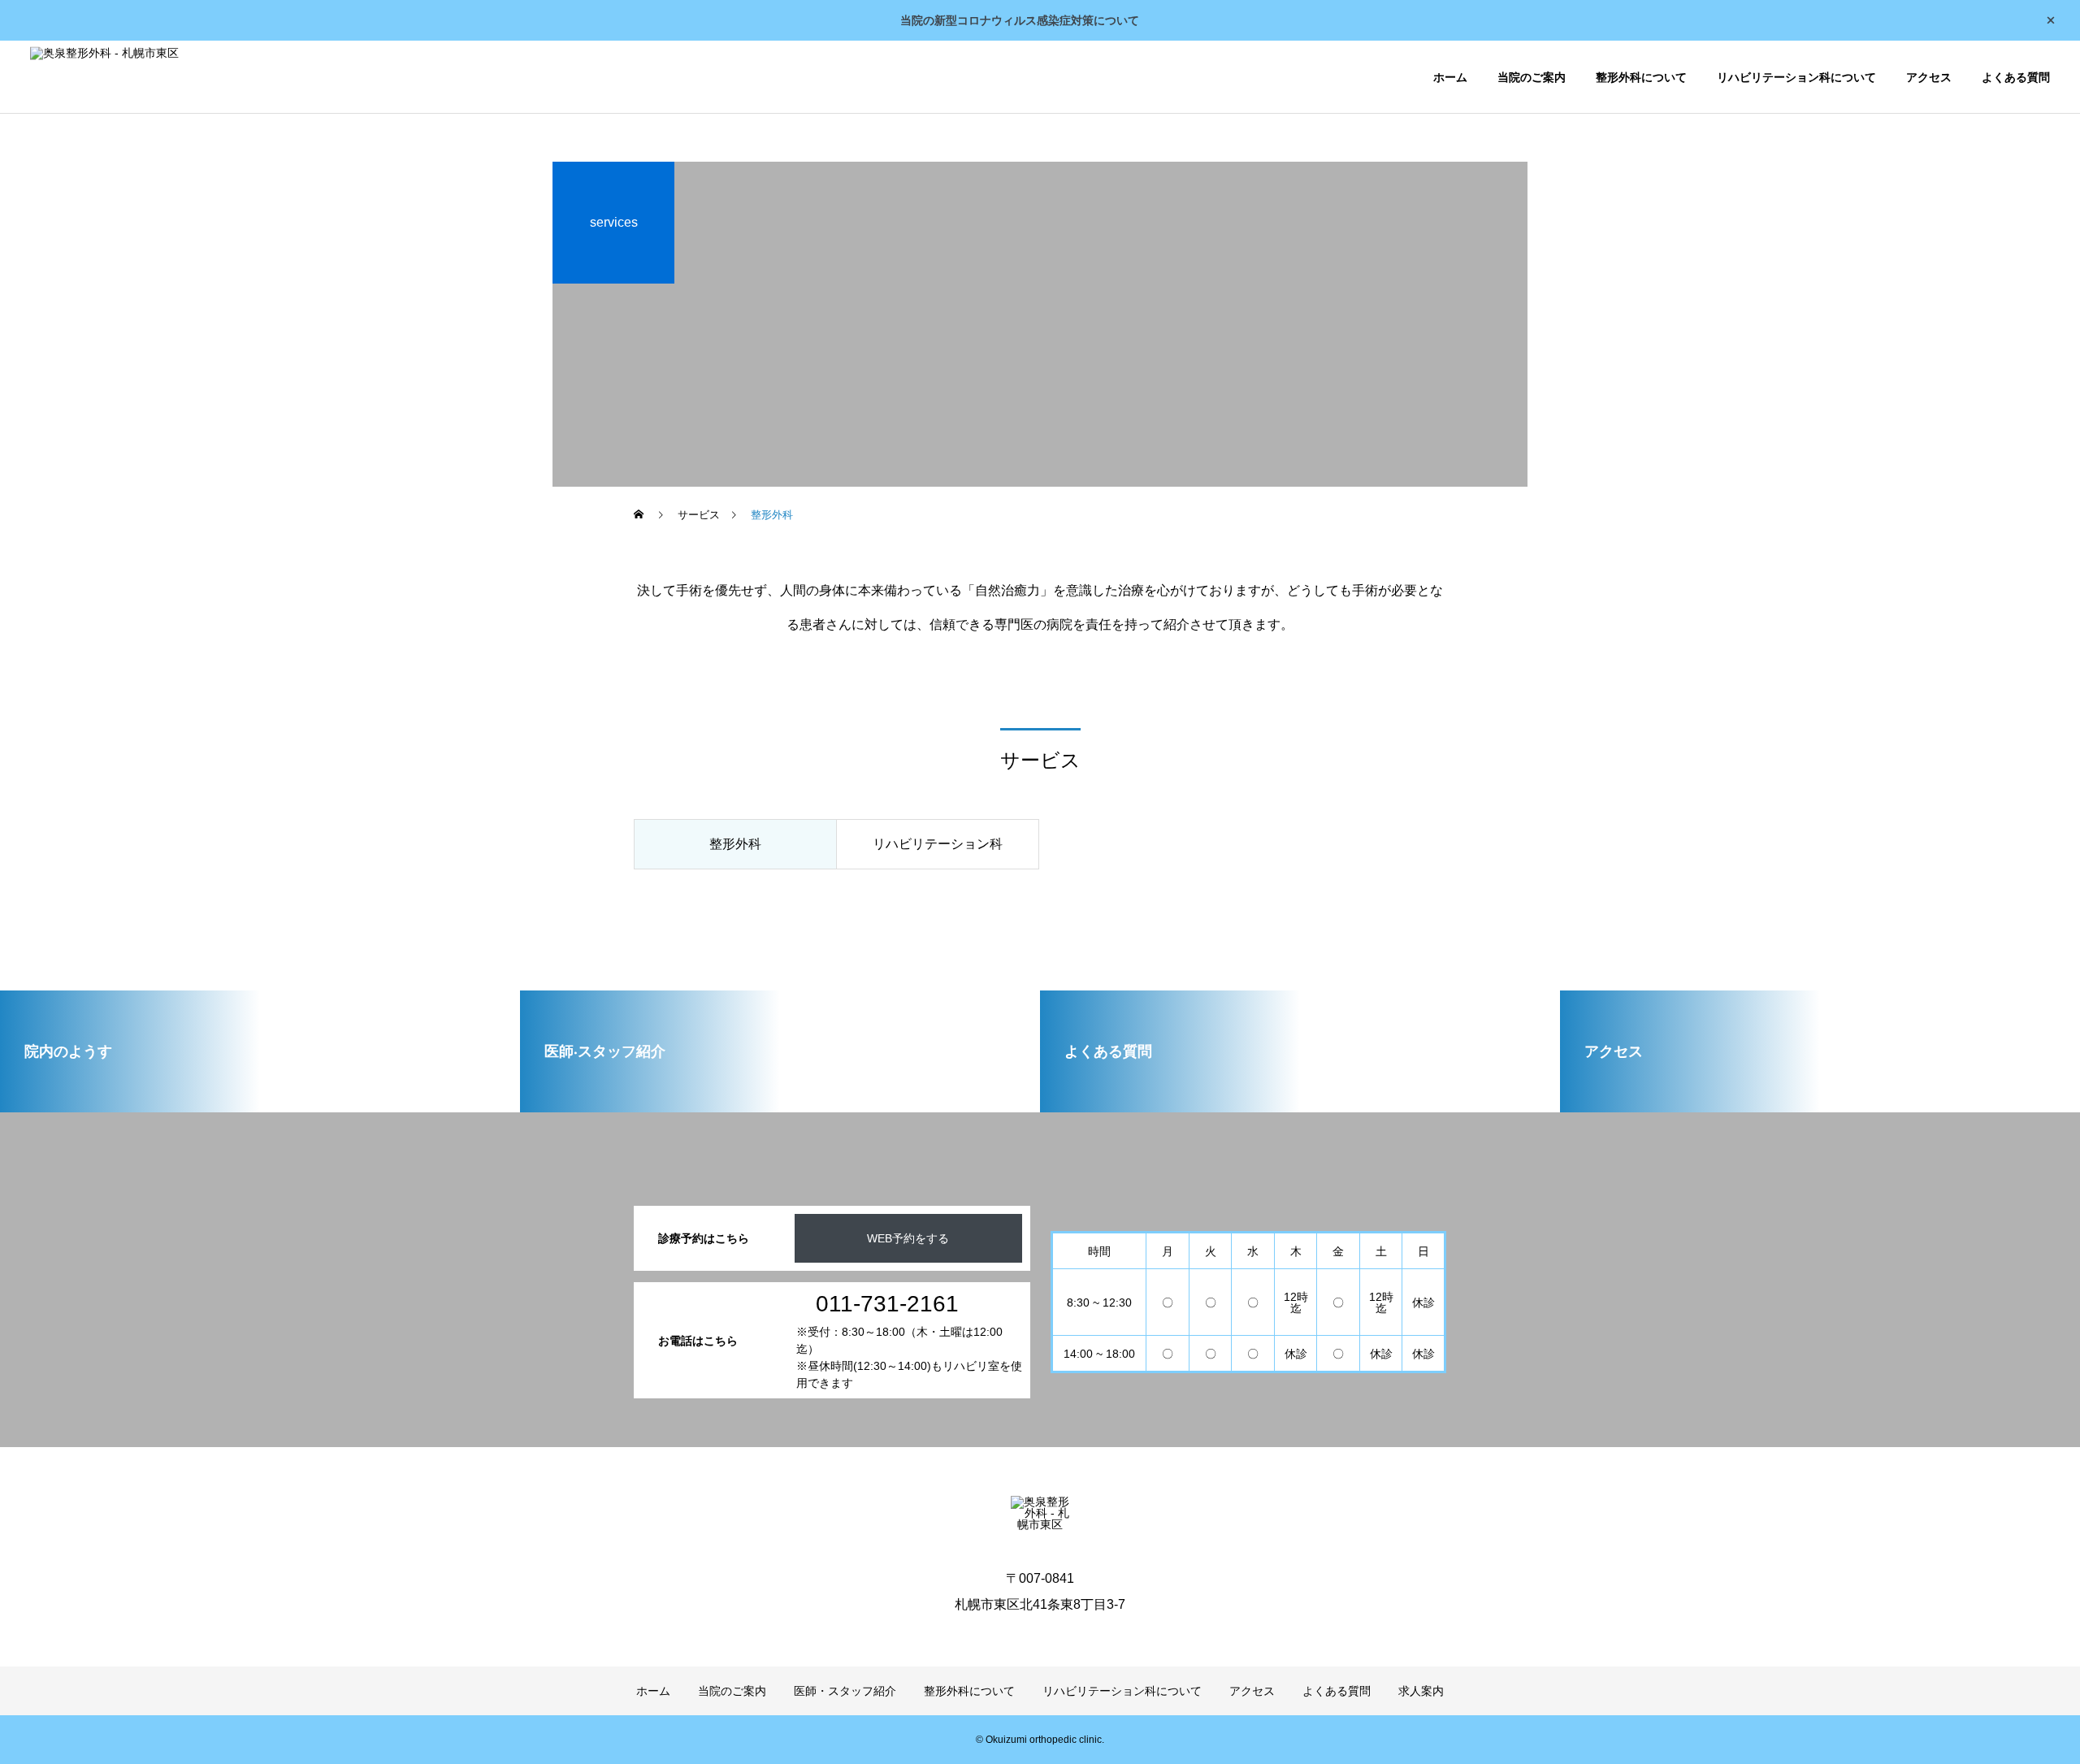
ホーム (1450, 77)
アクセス (1929, 77)
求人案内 (1421, 1691)
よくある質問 (2016, 77)
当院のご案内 (1532, 77)
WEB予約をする (908, 1238)
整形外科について (1641, 77)
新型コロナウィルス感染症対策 (1014, 20)
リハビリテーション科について (1796, 77)
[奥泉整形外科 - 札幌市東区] (104, 77)
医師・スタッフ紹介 (845, 1691)
